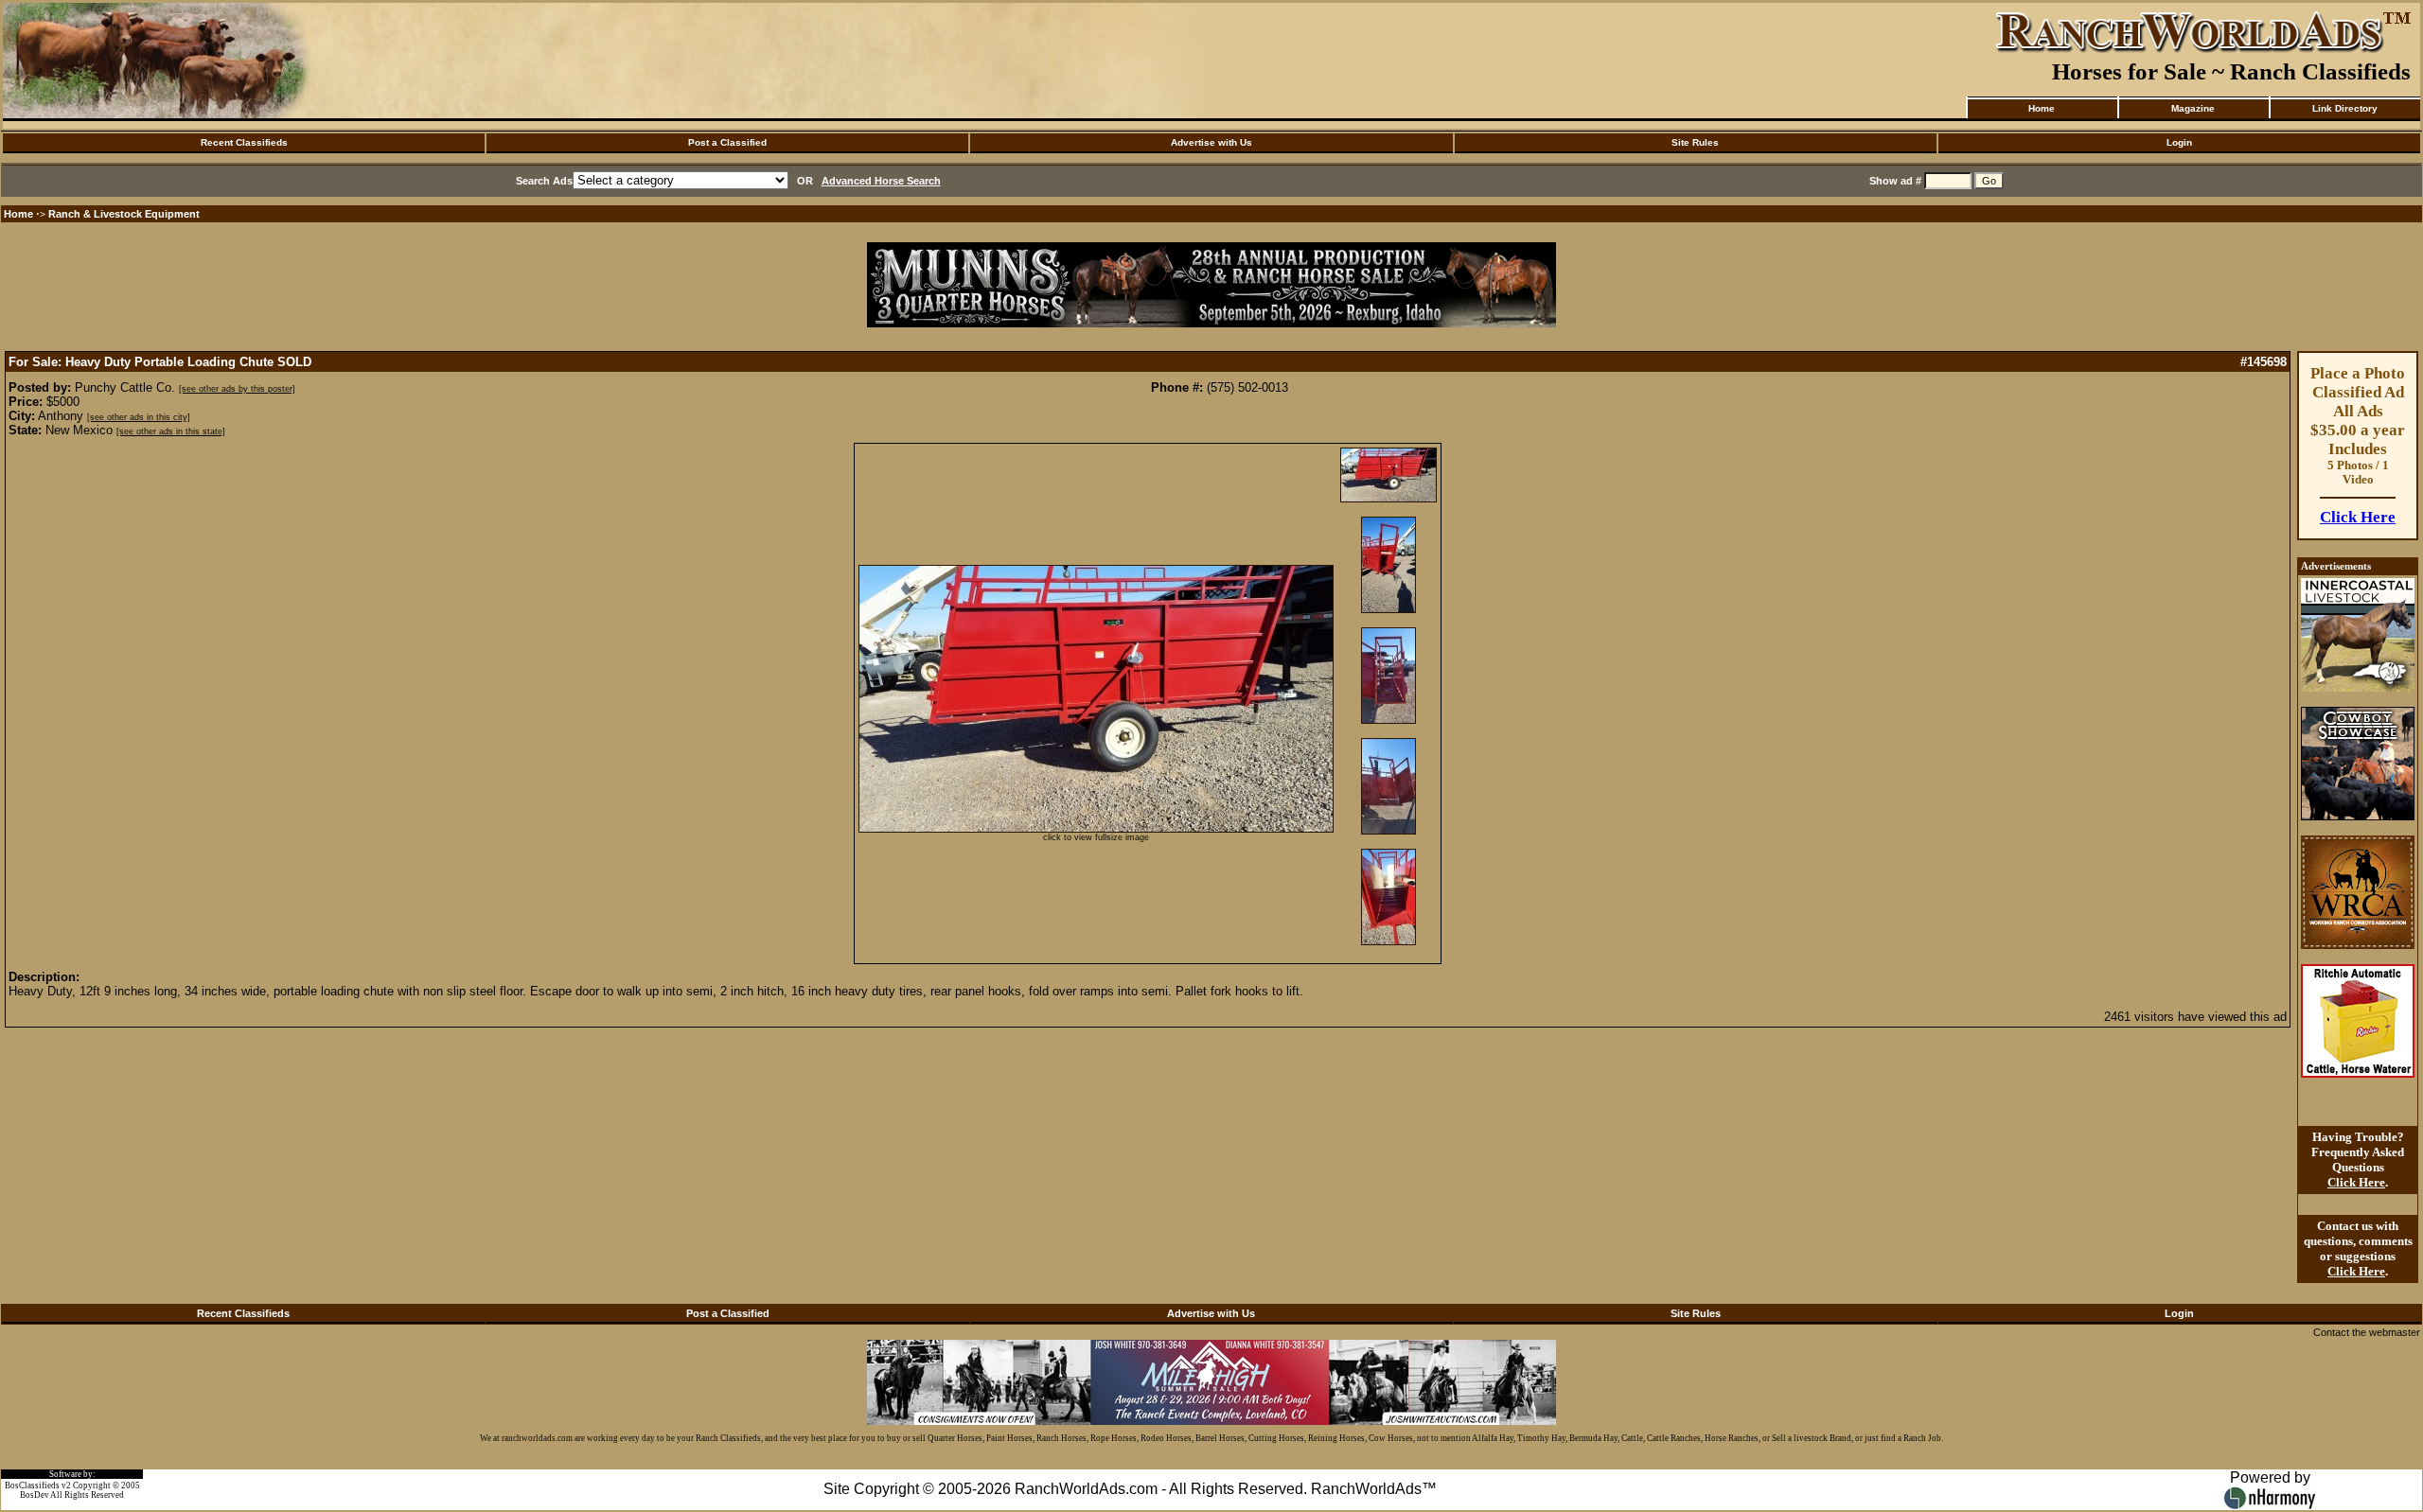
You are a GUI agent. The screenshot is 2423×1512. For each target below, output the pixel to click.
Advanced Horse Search (881, 181)
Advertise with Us (1211, 142)
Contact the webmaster (2367, 1332)
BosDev (35, 1495)
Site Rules (1695, 142)
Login (2179, 142)
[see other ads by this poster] (237, 389)
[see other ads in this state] (171, 431)
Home (2042, 108)
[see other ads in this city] (139, 417)
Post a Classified (727, 142)
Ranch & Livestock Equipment (124, 214)
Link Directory (2345, 108)
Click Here (2358, 517)
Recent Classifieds (244, 142)
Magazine (2193, 108)
